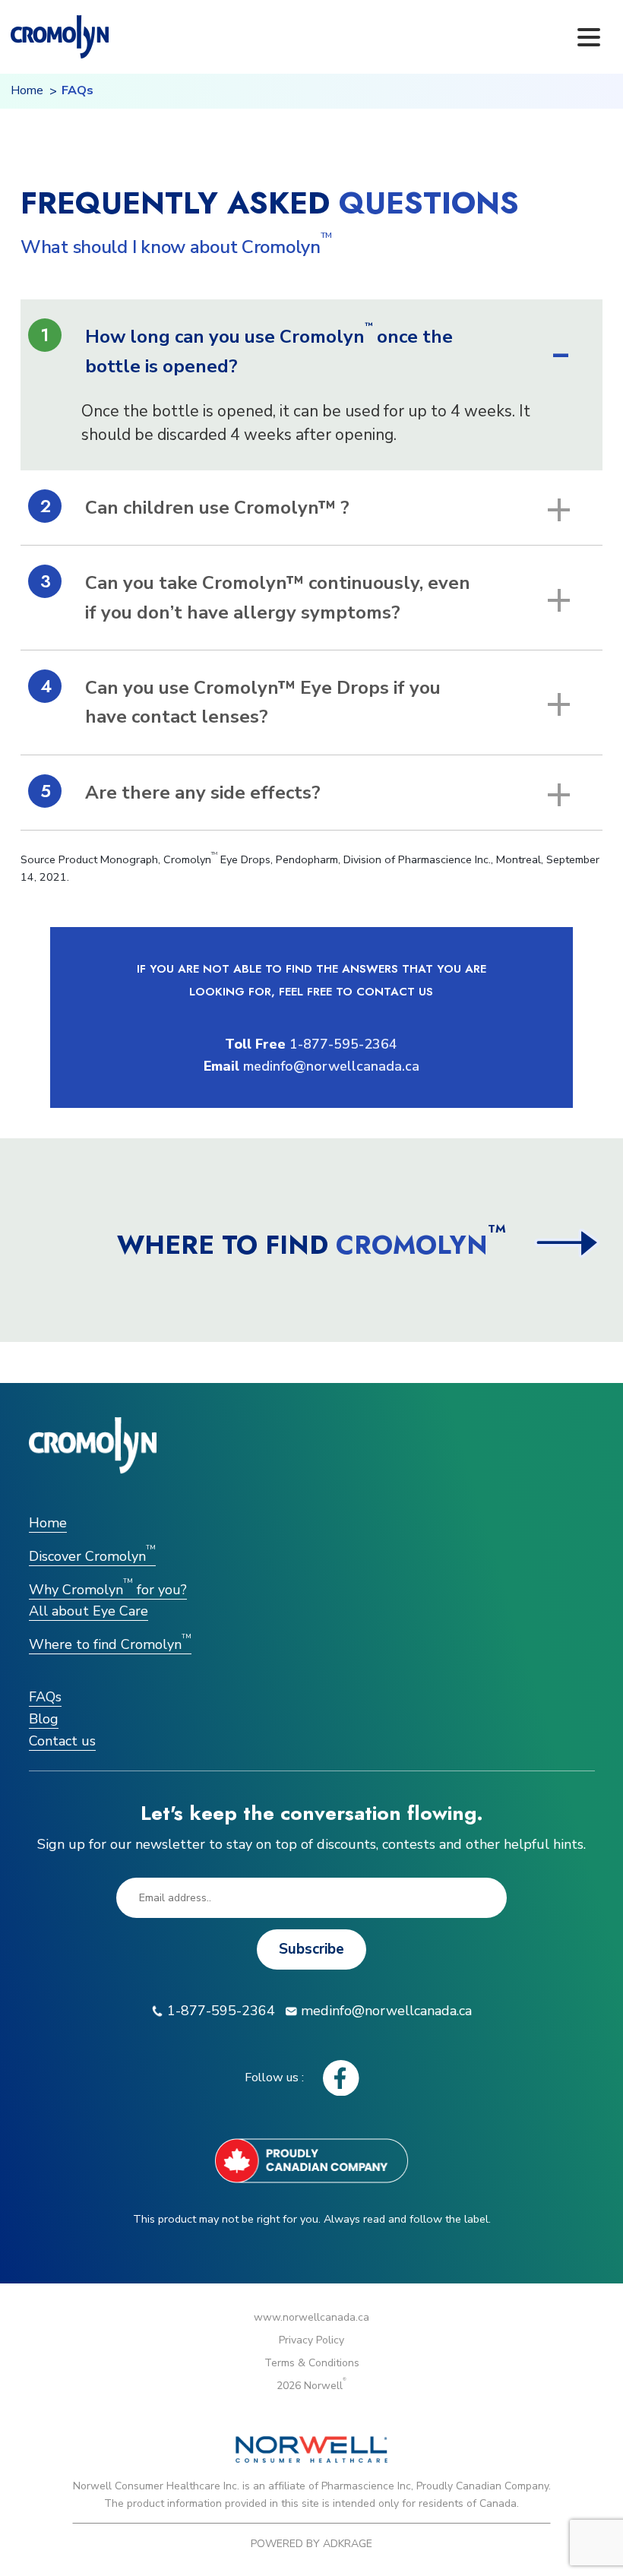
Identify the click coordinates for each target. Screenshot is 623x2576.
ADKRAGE (348, 2544)
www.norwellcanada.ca (311, 2317)
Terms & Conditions (312, 2363)
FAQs (45, 1697)
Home (27, 90)
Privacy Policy (311, 2340)
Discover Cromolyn (92, 1556)
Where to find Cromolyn (110, 1644)
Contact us (62, 1741)
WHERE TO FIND (311, 1245)
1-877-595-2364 (343, 1044)
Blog (44, 1719)
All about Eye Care (89, 1611)
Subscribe (311, 1949)
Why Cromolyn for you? (108, 1590)
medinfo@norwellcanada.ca (331, 1066)
